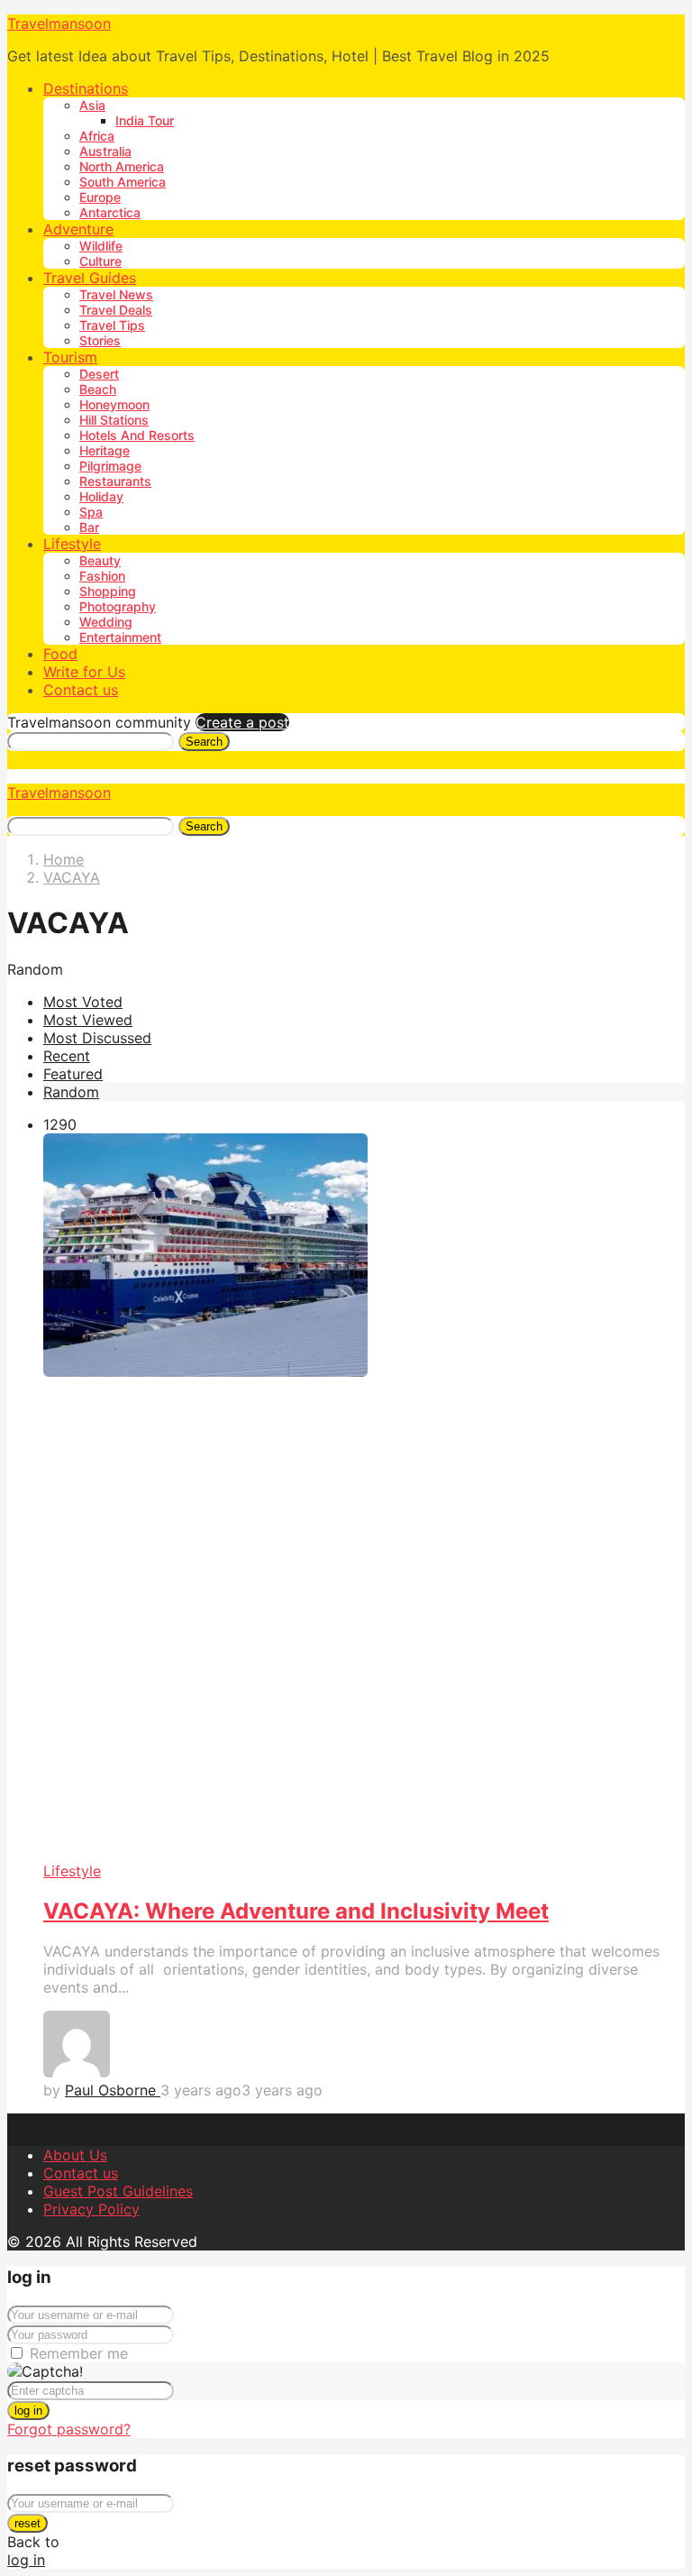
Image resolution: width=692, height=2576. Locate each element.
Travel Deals (116, 310)
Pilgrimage (110, 466)
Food (60, 654)
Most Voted (83, 1002)
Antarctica (110, 212)
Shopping (108, 591)
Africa (97, 136)
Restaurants (115, 481)
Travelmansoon (59, 23)
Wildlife (101, 246)
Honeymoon (114, 404)
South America (123, 182)
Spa (91, 512)
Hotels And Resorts (137, 435)
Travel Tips (112, 325)
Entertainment (120, 637)
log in (28, 2411)
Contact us (81, 690)
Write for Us (84, 672)
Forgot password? (69, 2429)
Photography (118, 606)
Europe (100, 197)
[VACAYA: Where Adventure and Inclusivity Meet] (364, 1498)
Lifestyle (72, 544)
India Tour (145, 120)
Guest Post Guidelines (118, 2191)
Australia (105, 151)
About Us (75, 2155)
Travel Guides (90, 278)
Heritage (105, 450)
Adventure (78, 229)
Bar (89, 527)
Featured (73, 1074)
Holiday (101, 496)
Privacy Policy (91, 2209)
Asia (92, 105)
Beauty (100, 560)
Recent (67, 1056)
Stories (100, 340)
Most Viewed (88, 1020)
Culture (100, 261)
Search (204, 742)
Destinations (86, 88)
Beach (98, 389)
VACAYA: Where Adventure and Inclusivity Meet (296, 1911)
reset (27, 2523)
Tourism (70, 357)
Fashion (102, 576)
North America (122, 166)
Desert (99, 374)
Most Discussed (97, 1038)
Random (71, 1092)
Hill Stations (114, 420)
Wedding (106, 622)
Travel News (116, 294)
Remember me (79, 2353)
